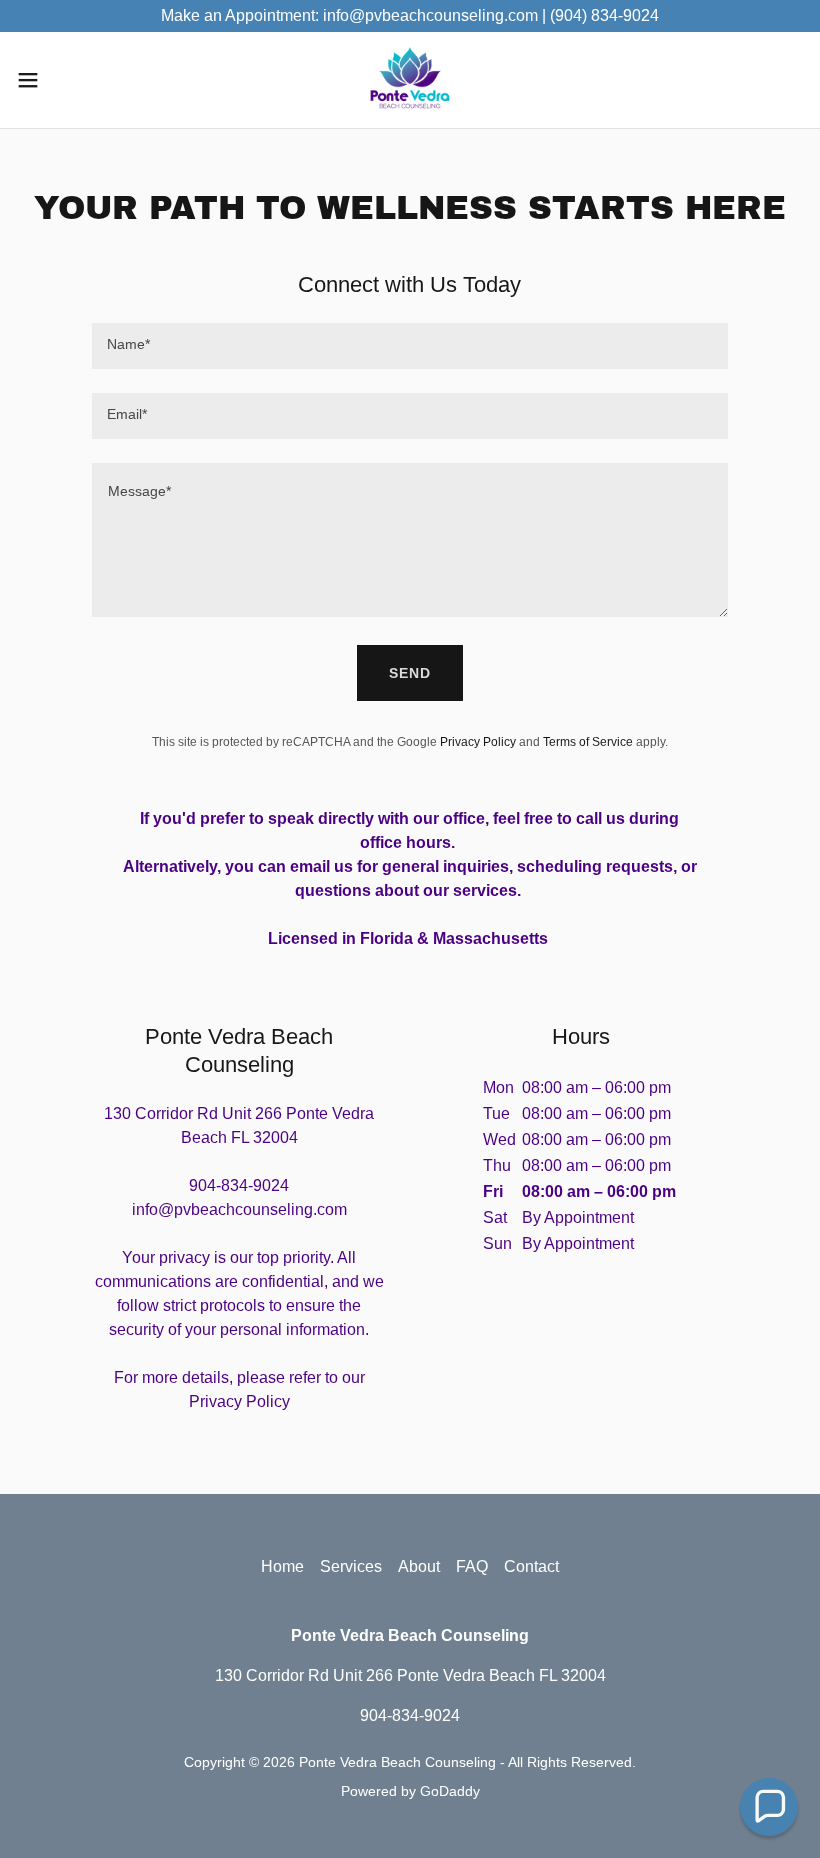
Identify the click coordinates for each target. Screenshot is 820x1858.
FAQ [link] (472, 1566)
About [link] (419, 1566)
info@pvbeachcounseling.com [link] (239, 1209)
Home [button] (282, 1566)
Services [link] (351, 1566)
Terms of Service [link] (588, 742)
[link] (410, 80)
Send (410, 673)
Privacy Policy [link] (478, 742)
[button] (68, 80)
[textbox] (409, 346)
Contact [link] (531, 1566)
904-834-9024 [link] (239, 1185)
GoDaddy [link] (450, 1791)
